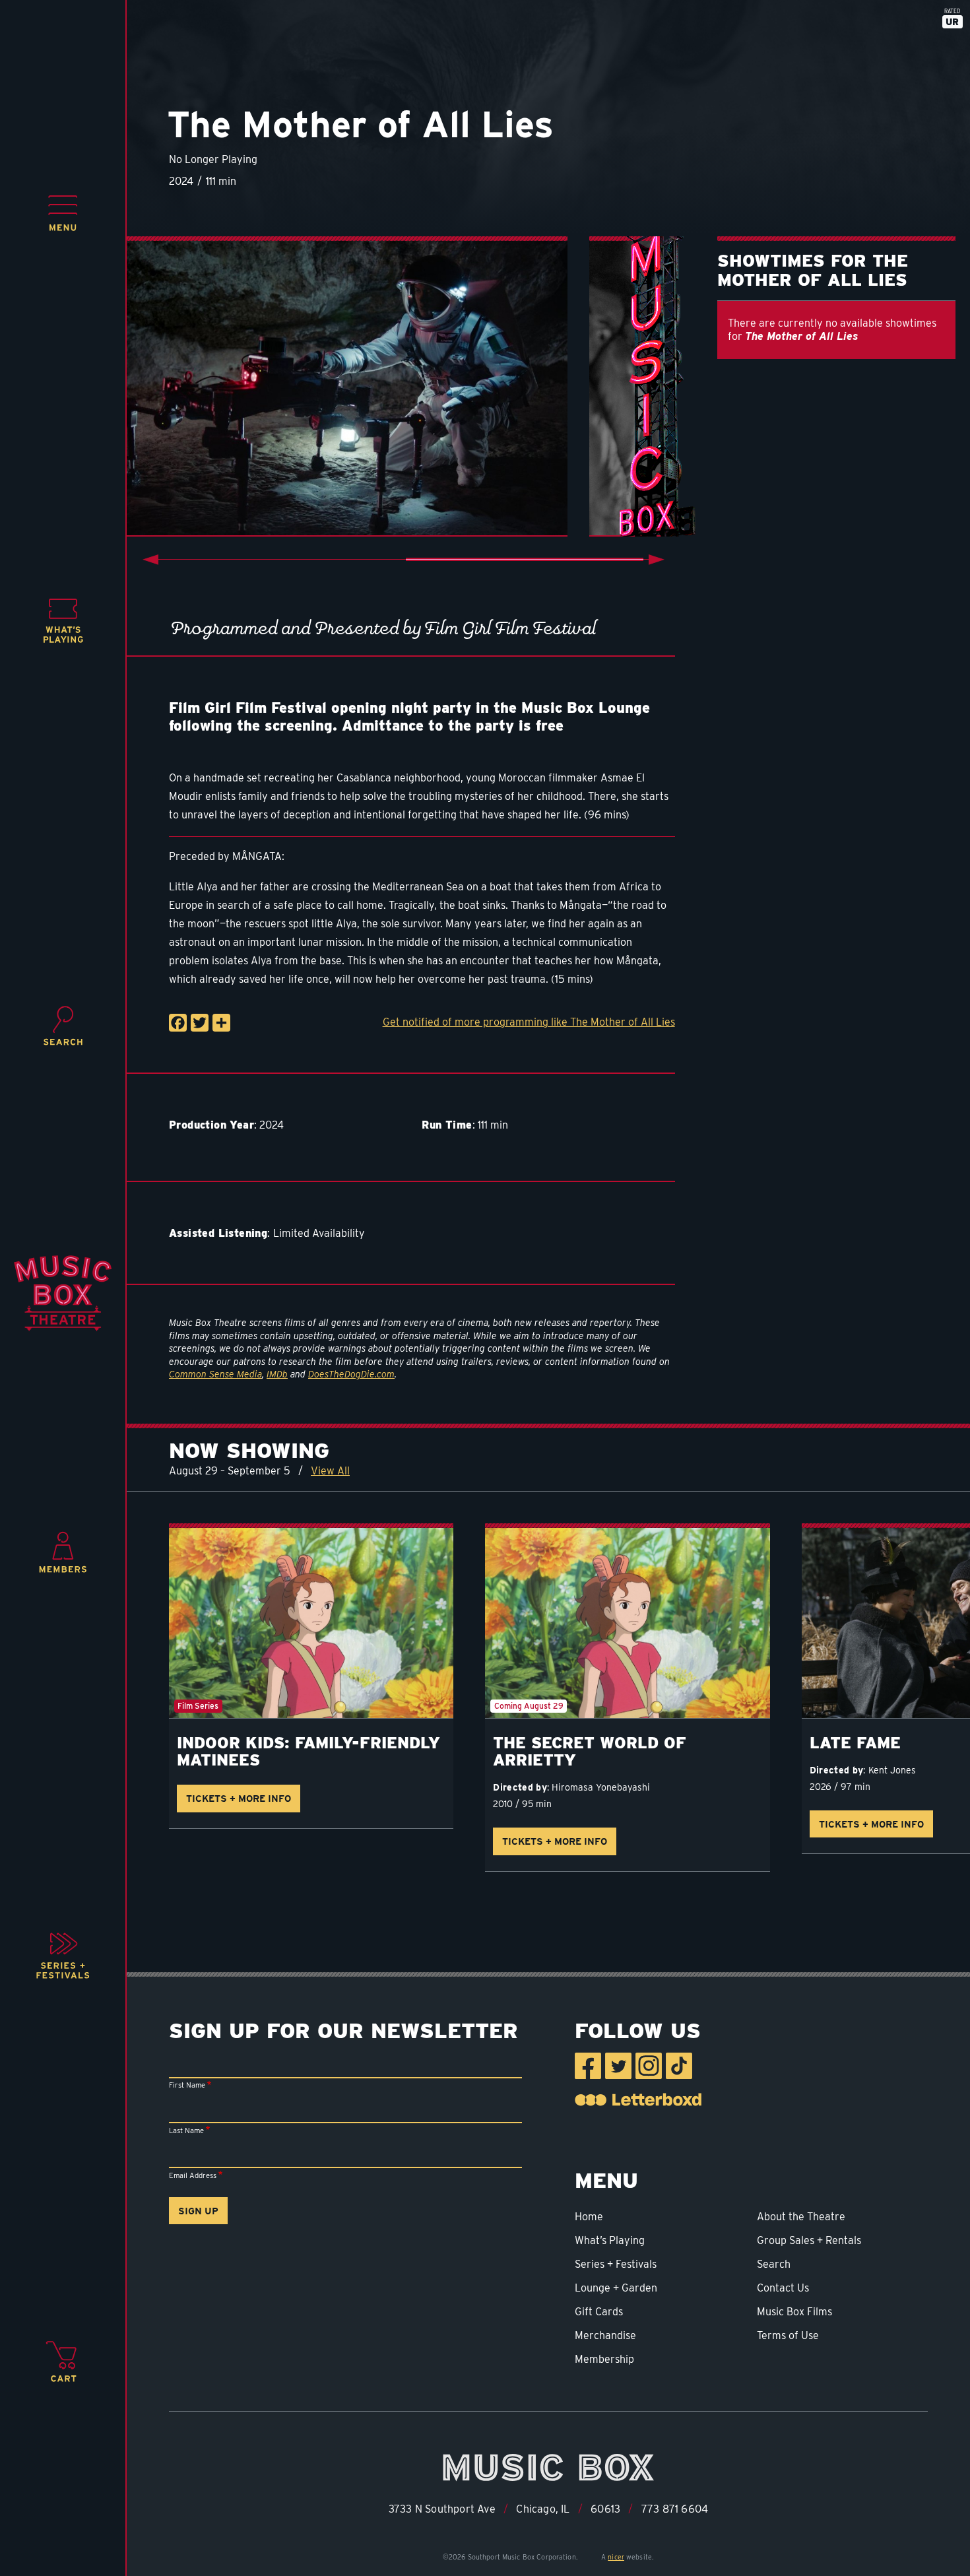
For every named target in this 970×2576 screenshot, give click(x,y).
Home (589, 2217)
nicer (616, 2557)
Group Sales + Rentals (809, 2240)
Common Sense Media (215, 1374)
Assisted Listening (218, 1233)
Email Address (193, 2175)
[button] (63, 213)
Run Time (447, 1125)
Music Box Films (794, 2312)
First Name (187, 2085)
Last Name (186, 2130)
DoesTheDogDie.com (351, 1374)
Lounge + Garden (616, 2288)
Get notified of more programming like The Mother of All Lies (529, 1022)
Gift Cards (599, 2312)
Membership (604, 2359)
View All (330, 1471)
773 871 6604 (675, 2509)
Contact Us (783, 2288)
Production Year (211, 1125)
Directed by (520, 1787)
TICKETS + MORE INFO (239, 1798)
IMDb (277, 1374)
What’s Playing (610, 2240)
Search (774, 2264)
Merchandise (605, 2335)
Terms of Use (788, 2335)
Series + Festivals (616, 2264)
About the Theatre (801, 2217)
